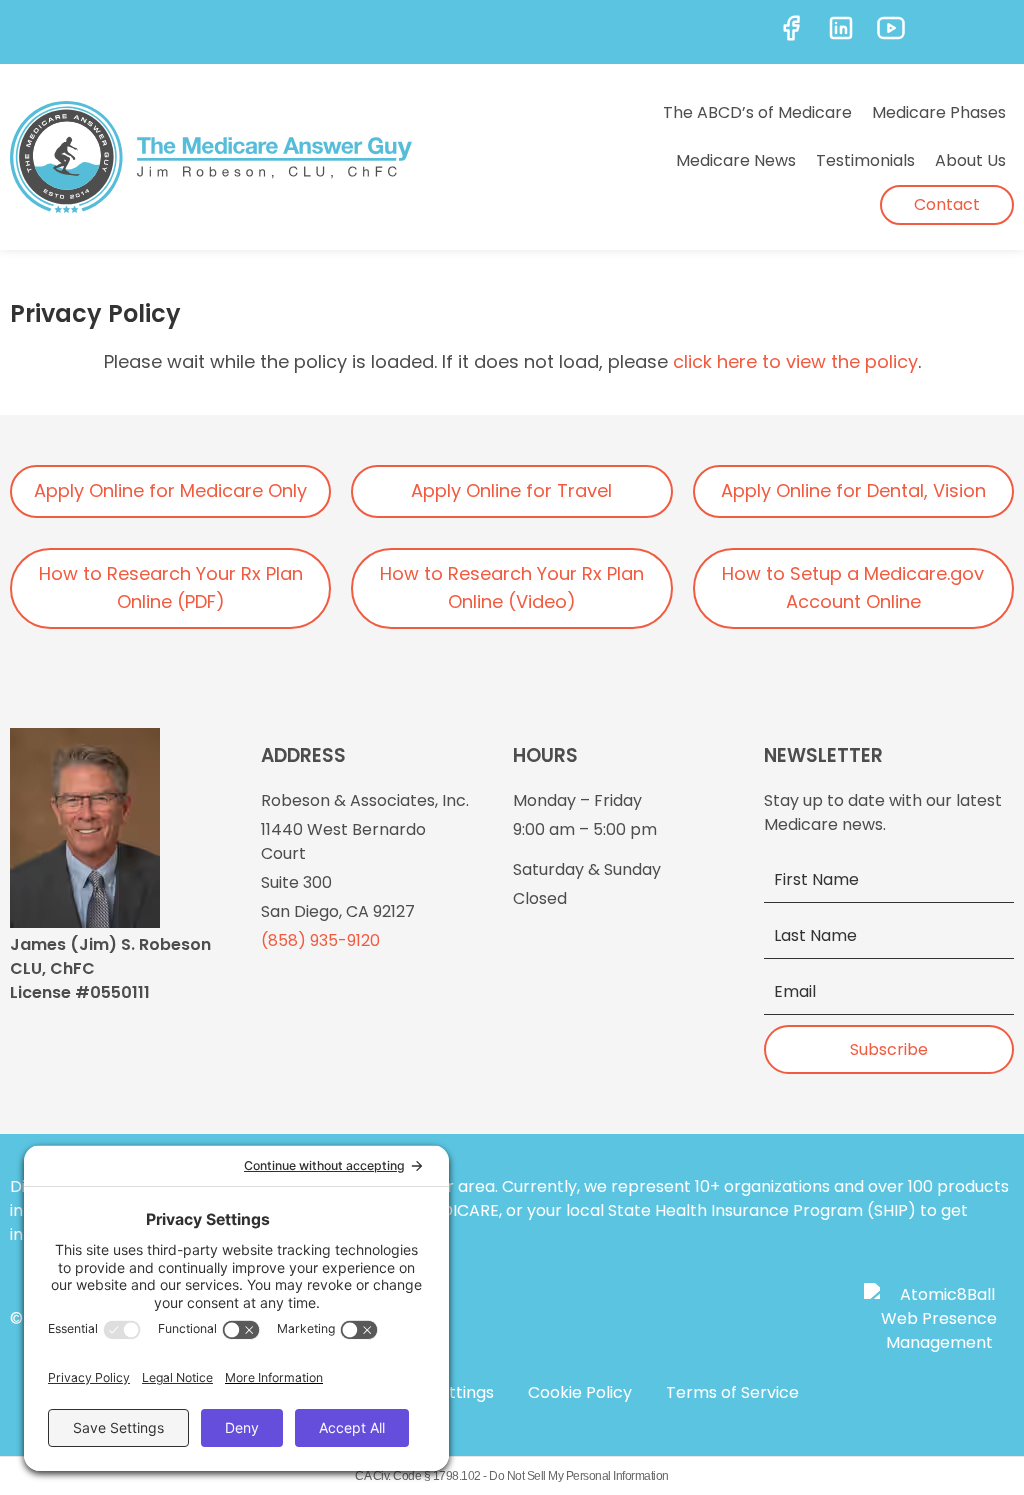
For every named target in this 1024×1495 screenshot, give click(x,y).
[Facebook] (791, 28)
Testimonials (865, 160)
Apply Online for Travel (511, 490)
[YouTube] (891, 28)
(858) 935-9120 (320, 940)
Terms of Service (732, 1392)
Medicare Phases (939, 112)
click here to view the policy (795, 361)
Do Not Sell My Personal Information (579, 1476)
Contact (947, 204)
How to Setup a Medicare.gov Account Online (853, 588)
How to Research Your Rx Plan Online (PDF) (171, 588)
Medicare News (736, 160)
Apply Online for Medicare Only (170, 490)
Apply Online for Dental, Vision (853, 490)
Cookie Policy (580, 1392)
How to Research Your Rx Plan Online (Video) (512, 588)
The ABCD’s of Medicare (757, 112)
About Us (970, 160)
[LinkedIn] (841, 28)
